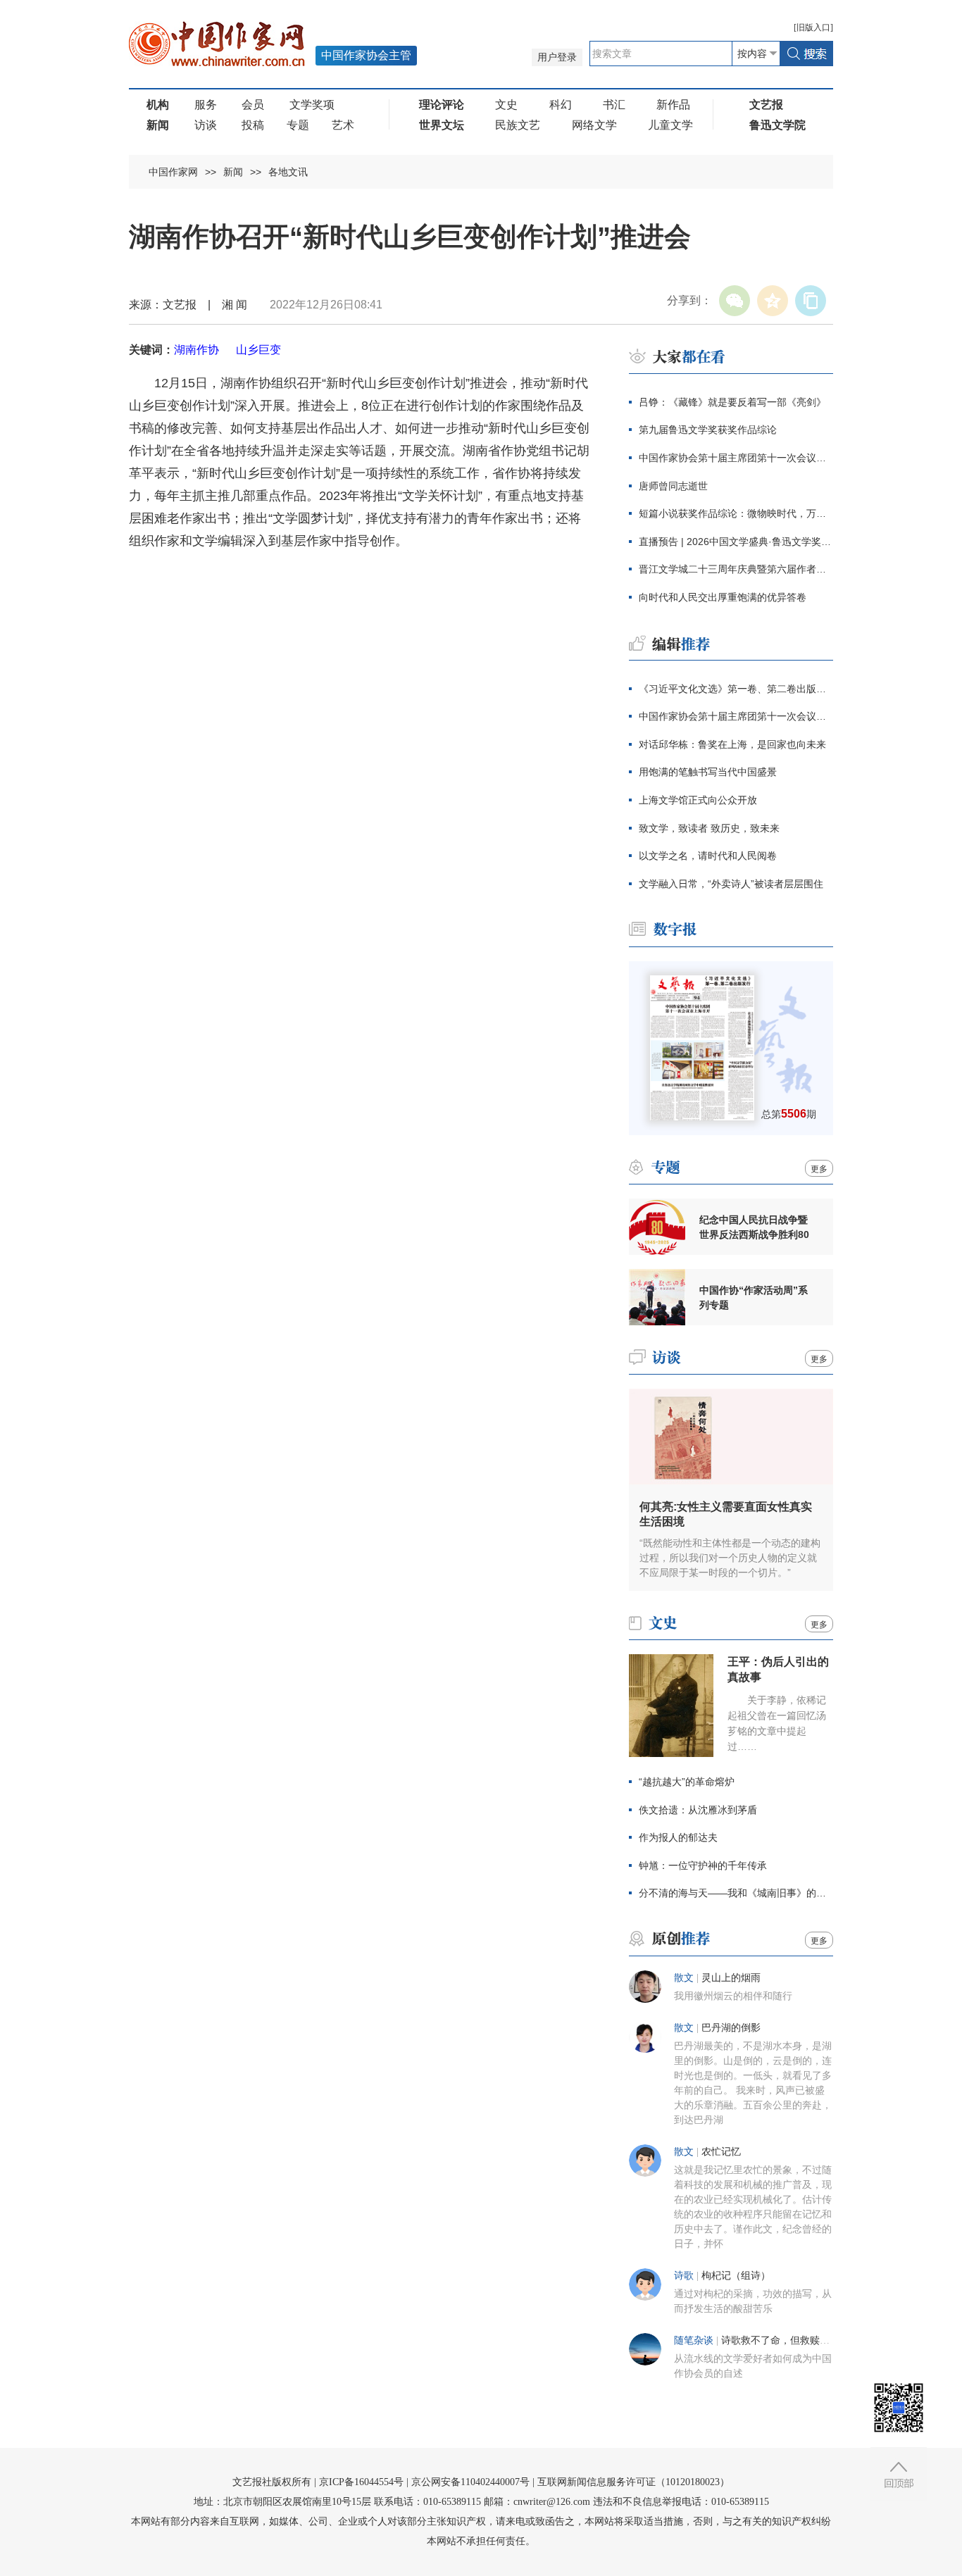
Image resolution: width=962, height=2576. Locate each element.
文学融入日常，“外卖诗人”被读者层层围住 (731, 884)
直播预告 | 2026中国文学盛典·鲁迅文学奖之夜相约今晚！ (736, 542)
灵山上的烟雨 (731, 1978)
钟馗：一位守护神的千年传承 (703, 1865)
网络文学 (594, 125)
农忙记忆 (721, 2152)
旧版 (813, 27)
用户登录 (557, 57)
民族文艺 (518, 125)
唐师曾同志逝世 (673, 486)
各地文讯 (288, 172)
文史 (506, 105)
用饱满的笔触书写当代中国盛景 (708, 772)
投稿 (253, 125)
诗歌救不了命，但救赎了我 (780, 2340)
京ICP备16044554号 (361, 2482)
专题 (298, 125)
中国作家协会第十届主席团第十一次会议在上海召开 (736, 458)
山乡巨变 (258, 350)
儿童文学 (670, 125)
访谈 (206, 125)
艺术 (343, 125)
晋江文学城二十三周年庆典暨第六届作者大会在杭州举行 (736, 569)
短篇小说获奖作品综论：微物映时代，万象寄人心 (736, 513)
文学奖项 (312, 105)
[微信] (735, 301)
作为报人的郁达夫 (678, 1837)
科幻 (561, 105)
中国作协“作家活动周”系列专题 (754, 1298)
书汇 (614, 105)
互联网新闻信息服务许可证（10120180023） (633, 2482)
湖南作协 (196, 350)
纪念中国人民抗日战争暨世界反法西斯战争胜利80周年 (754, 1227)
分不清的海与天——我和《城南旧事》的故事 (736, 1893)
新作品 (673, 105)
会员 (253, 105)
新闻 (233, 172)
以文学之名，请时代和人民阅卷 (708, 856)
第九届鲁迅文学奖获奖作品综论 (708, 430)
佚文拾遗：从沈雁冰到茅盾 (698, 1810)
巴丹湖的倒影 (731, 2028)
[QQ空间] (773, 301)
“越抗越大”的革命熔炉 (687, 1782)
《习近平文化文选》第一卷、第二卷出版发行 (736, 689)
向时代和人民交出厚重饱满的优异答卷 (723, 597)
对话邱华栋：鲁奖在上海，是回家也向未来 (732, 744)
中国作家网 (173, 172)
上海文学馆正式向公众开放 (698, 800)
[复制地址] (811, 301)
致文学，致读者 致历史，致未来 (709, 828)
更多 (819, 1169)
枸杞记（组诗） (736, 2276)
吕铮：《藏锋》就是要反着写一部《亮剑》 (732, 402)
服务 (206, 105)
